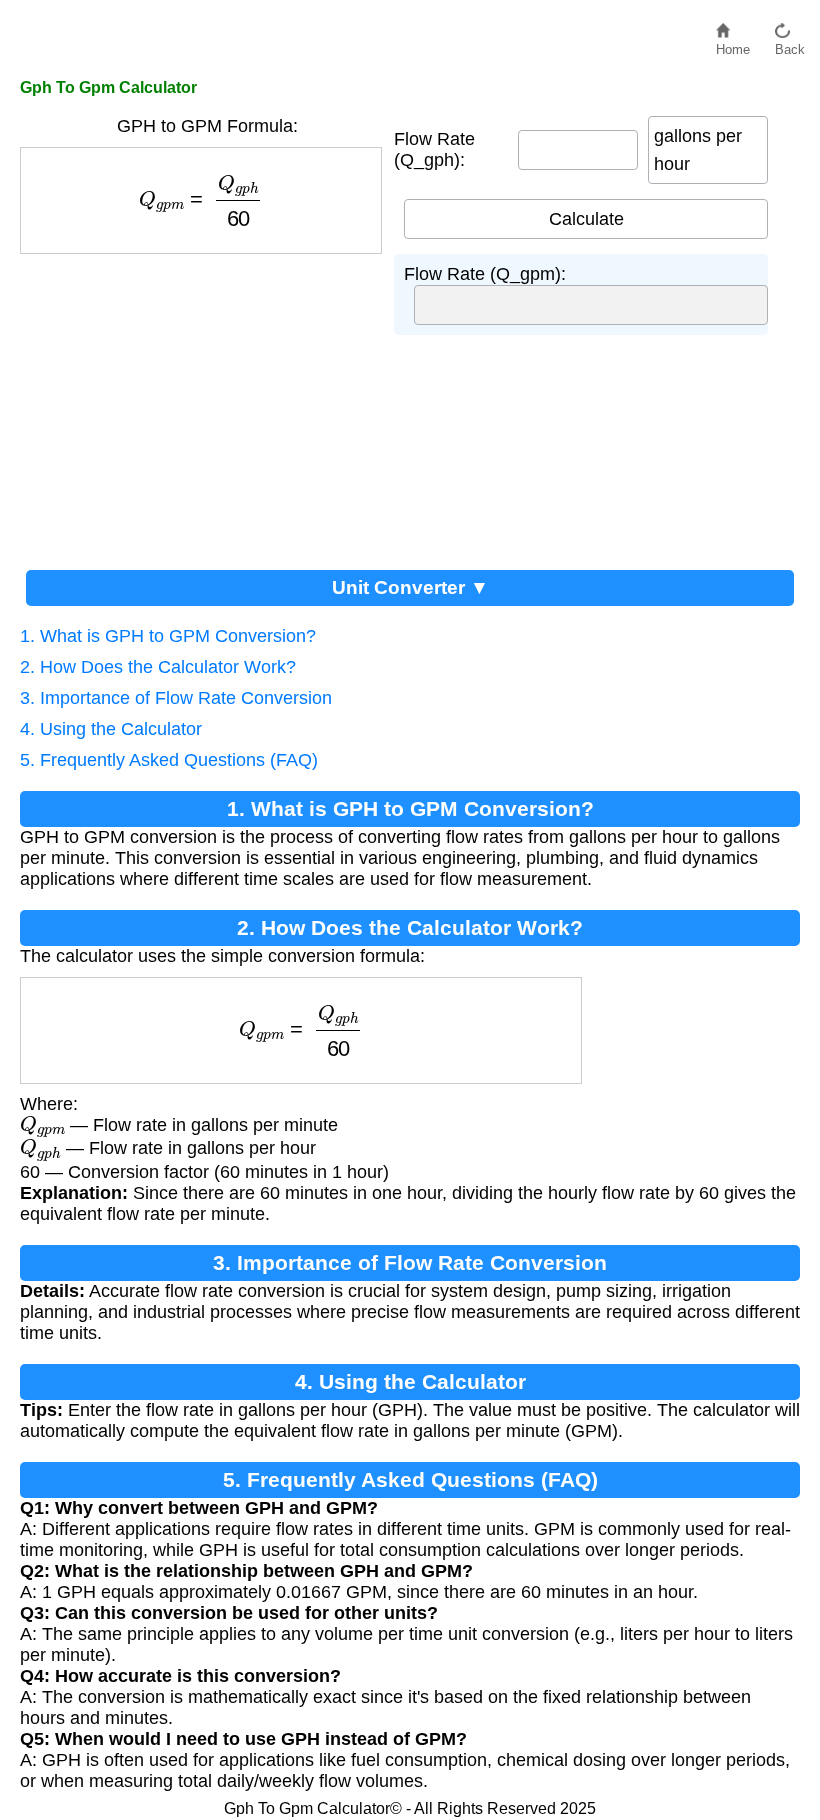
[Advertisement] (207, 404)
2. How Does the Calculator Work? (158, 667)
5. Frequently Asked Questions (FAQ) (169, 760)
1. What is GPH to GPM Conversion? (168, 636)
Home (733, 44)
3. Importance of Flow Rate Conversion (176, 698)
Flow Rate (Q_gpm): (485, 274)
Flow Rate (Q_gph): (434, 149)
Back (790, 44)
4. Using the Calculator (111, 729)
